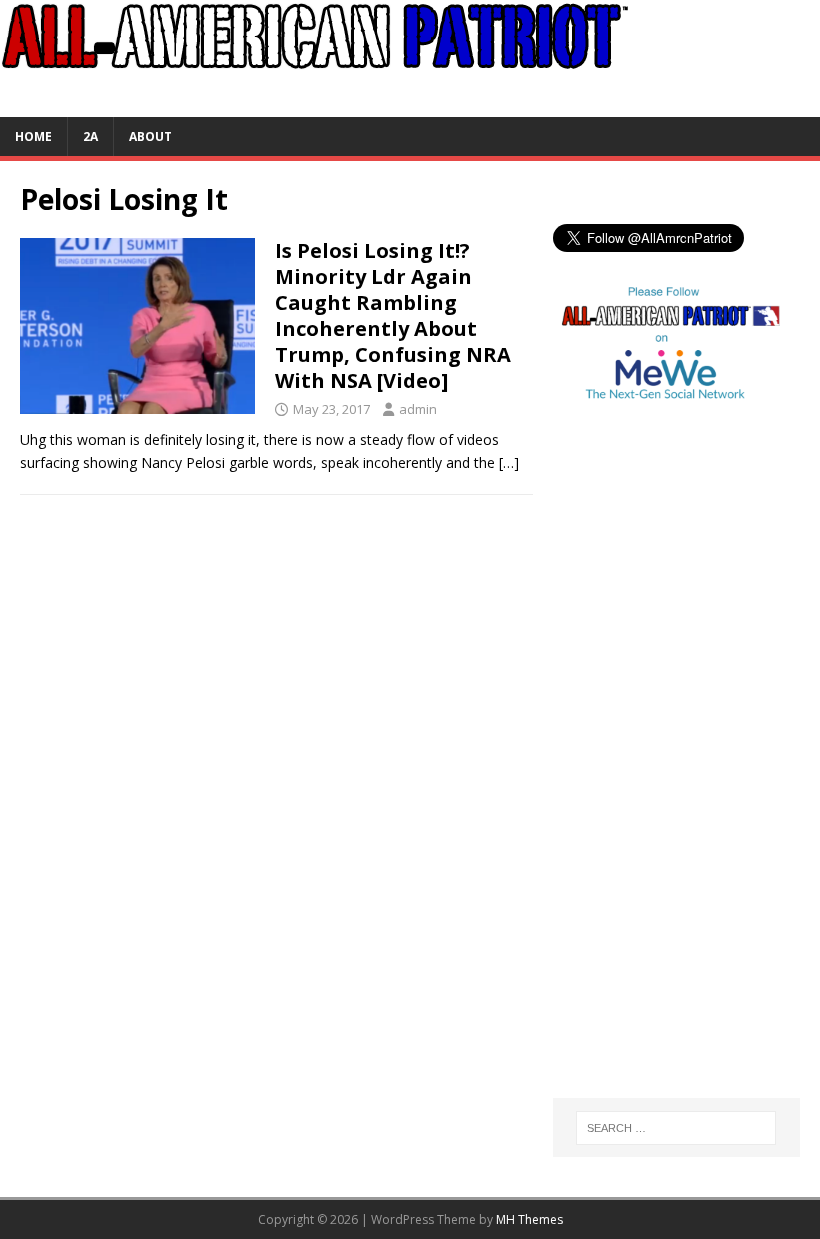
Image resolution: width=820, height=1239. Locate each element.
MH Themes (529, 1219)
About (150, 136)
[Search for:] (676, 1128)
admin (418, 409)
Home (33, 136)
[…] (509, 462)
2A (90, 136)
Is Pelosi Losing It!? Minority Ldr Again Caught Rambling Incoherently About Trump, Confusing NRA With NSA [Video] (393, 315)
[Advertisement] (633, 772)
